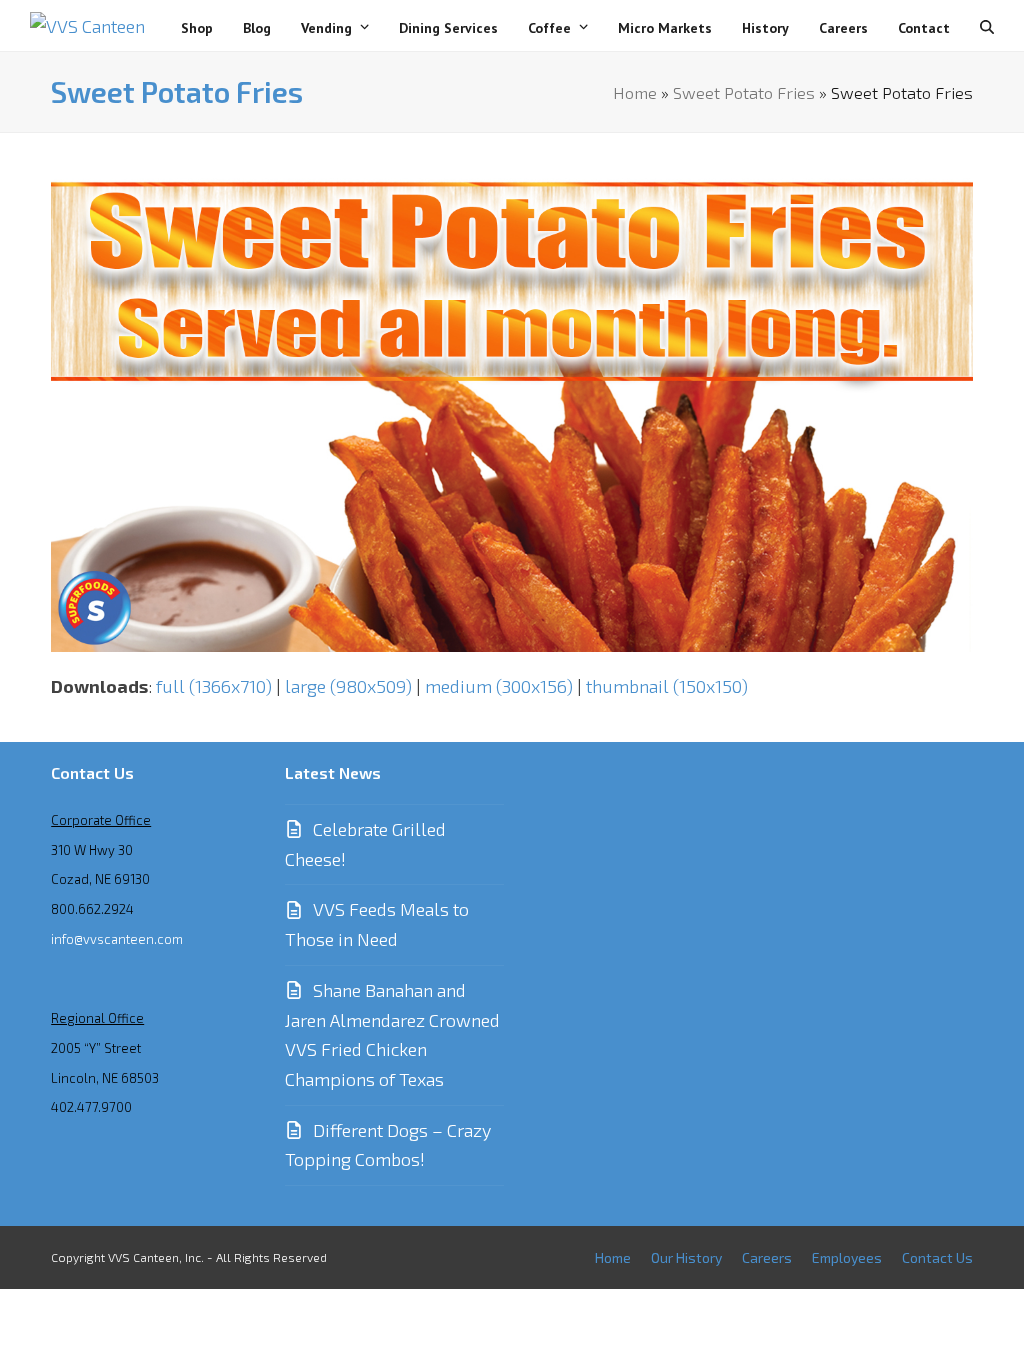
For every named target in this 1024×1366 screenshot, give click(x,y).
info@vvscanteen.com (117, 939)
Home (635, 92)
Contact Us (937, 1257)
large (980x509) (348, 686)
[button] (987, 26)
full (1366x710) (214, 686)
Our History (686, 1257)
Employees (847, 1257)
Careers (767, 1257)
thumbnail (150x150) (667, 686)
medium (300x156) (499, 686)
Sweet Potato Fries (744, 92)
